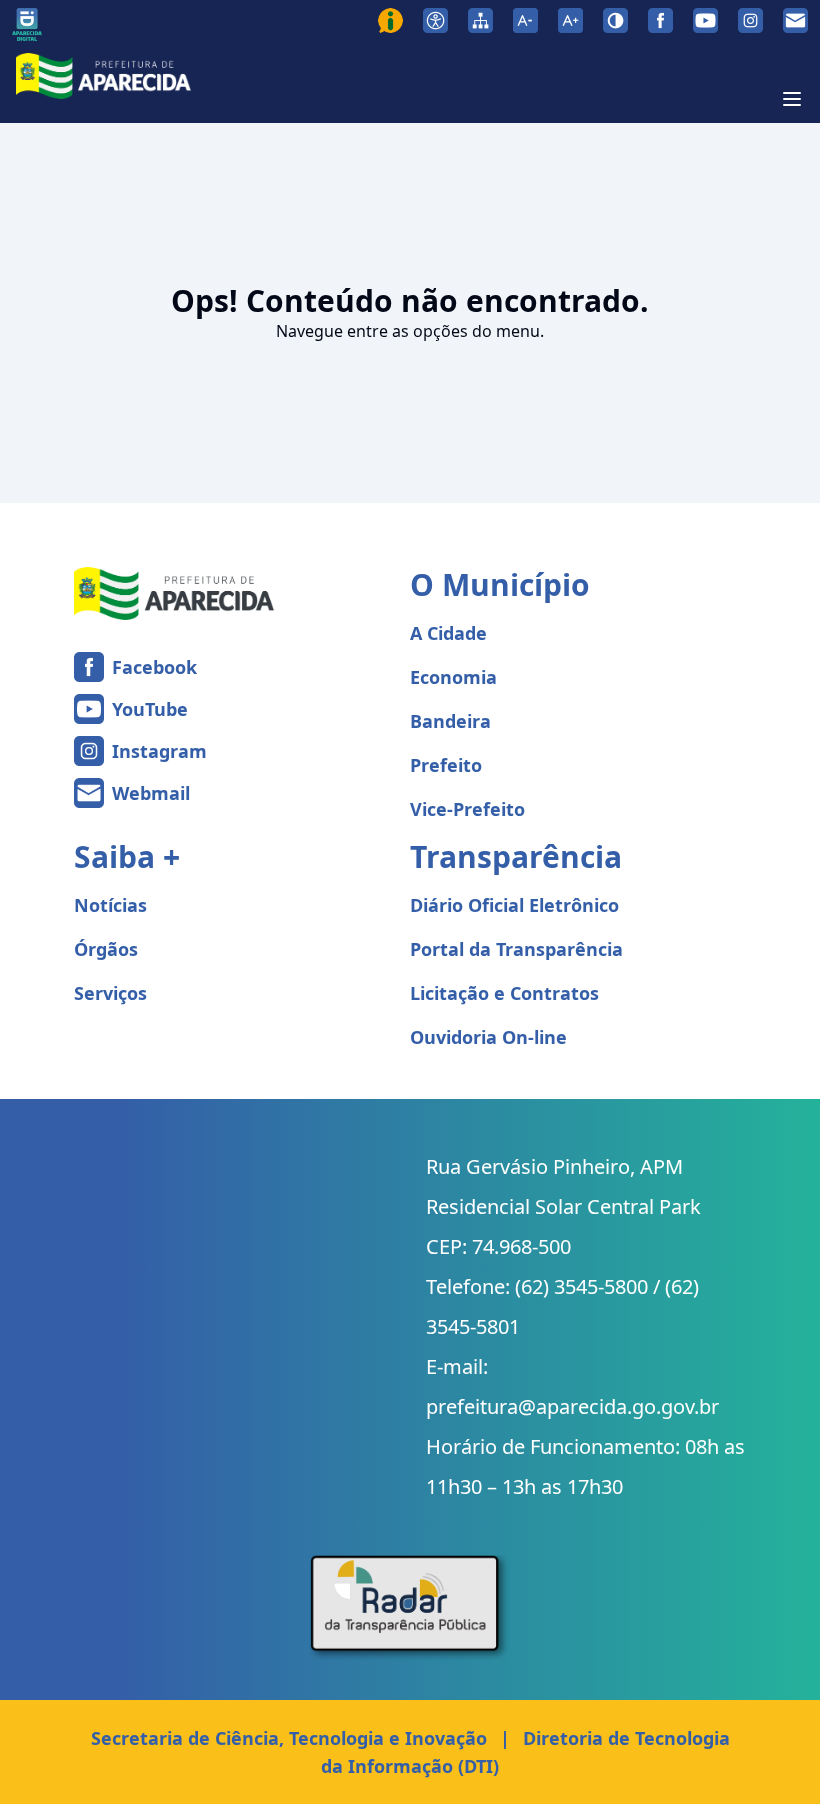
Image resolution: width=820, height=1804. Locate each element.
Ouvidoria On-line (488, 1037)
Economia (453, 677)
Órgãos (106, 949)
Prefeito (446, 765)
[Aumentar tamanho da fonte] (570, 20)
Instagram (159, 751)
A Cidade (448, 633)
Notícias (110, 905)
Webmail (151, 793)
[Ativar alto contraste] (615, 20)
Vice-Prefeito (467, 809)
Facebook (154, 667)
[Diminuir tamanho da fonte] (525, 20)
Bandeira (450, 721)
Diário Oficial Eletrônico (514, 905)
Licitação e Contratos (504, 993)
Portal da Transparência (516, 949)
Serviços (110, 993)
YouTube (150, 709)
